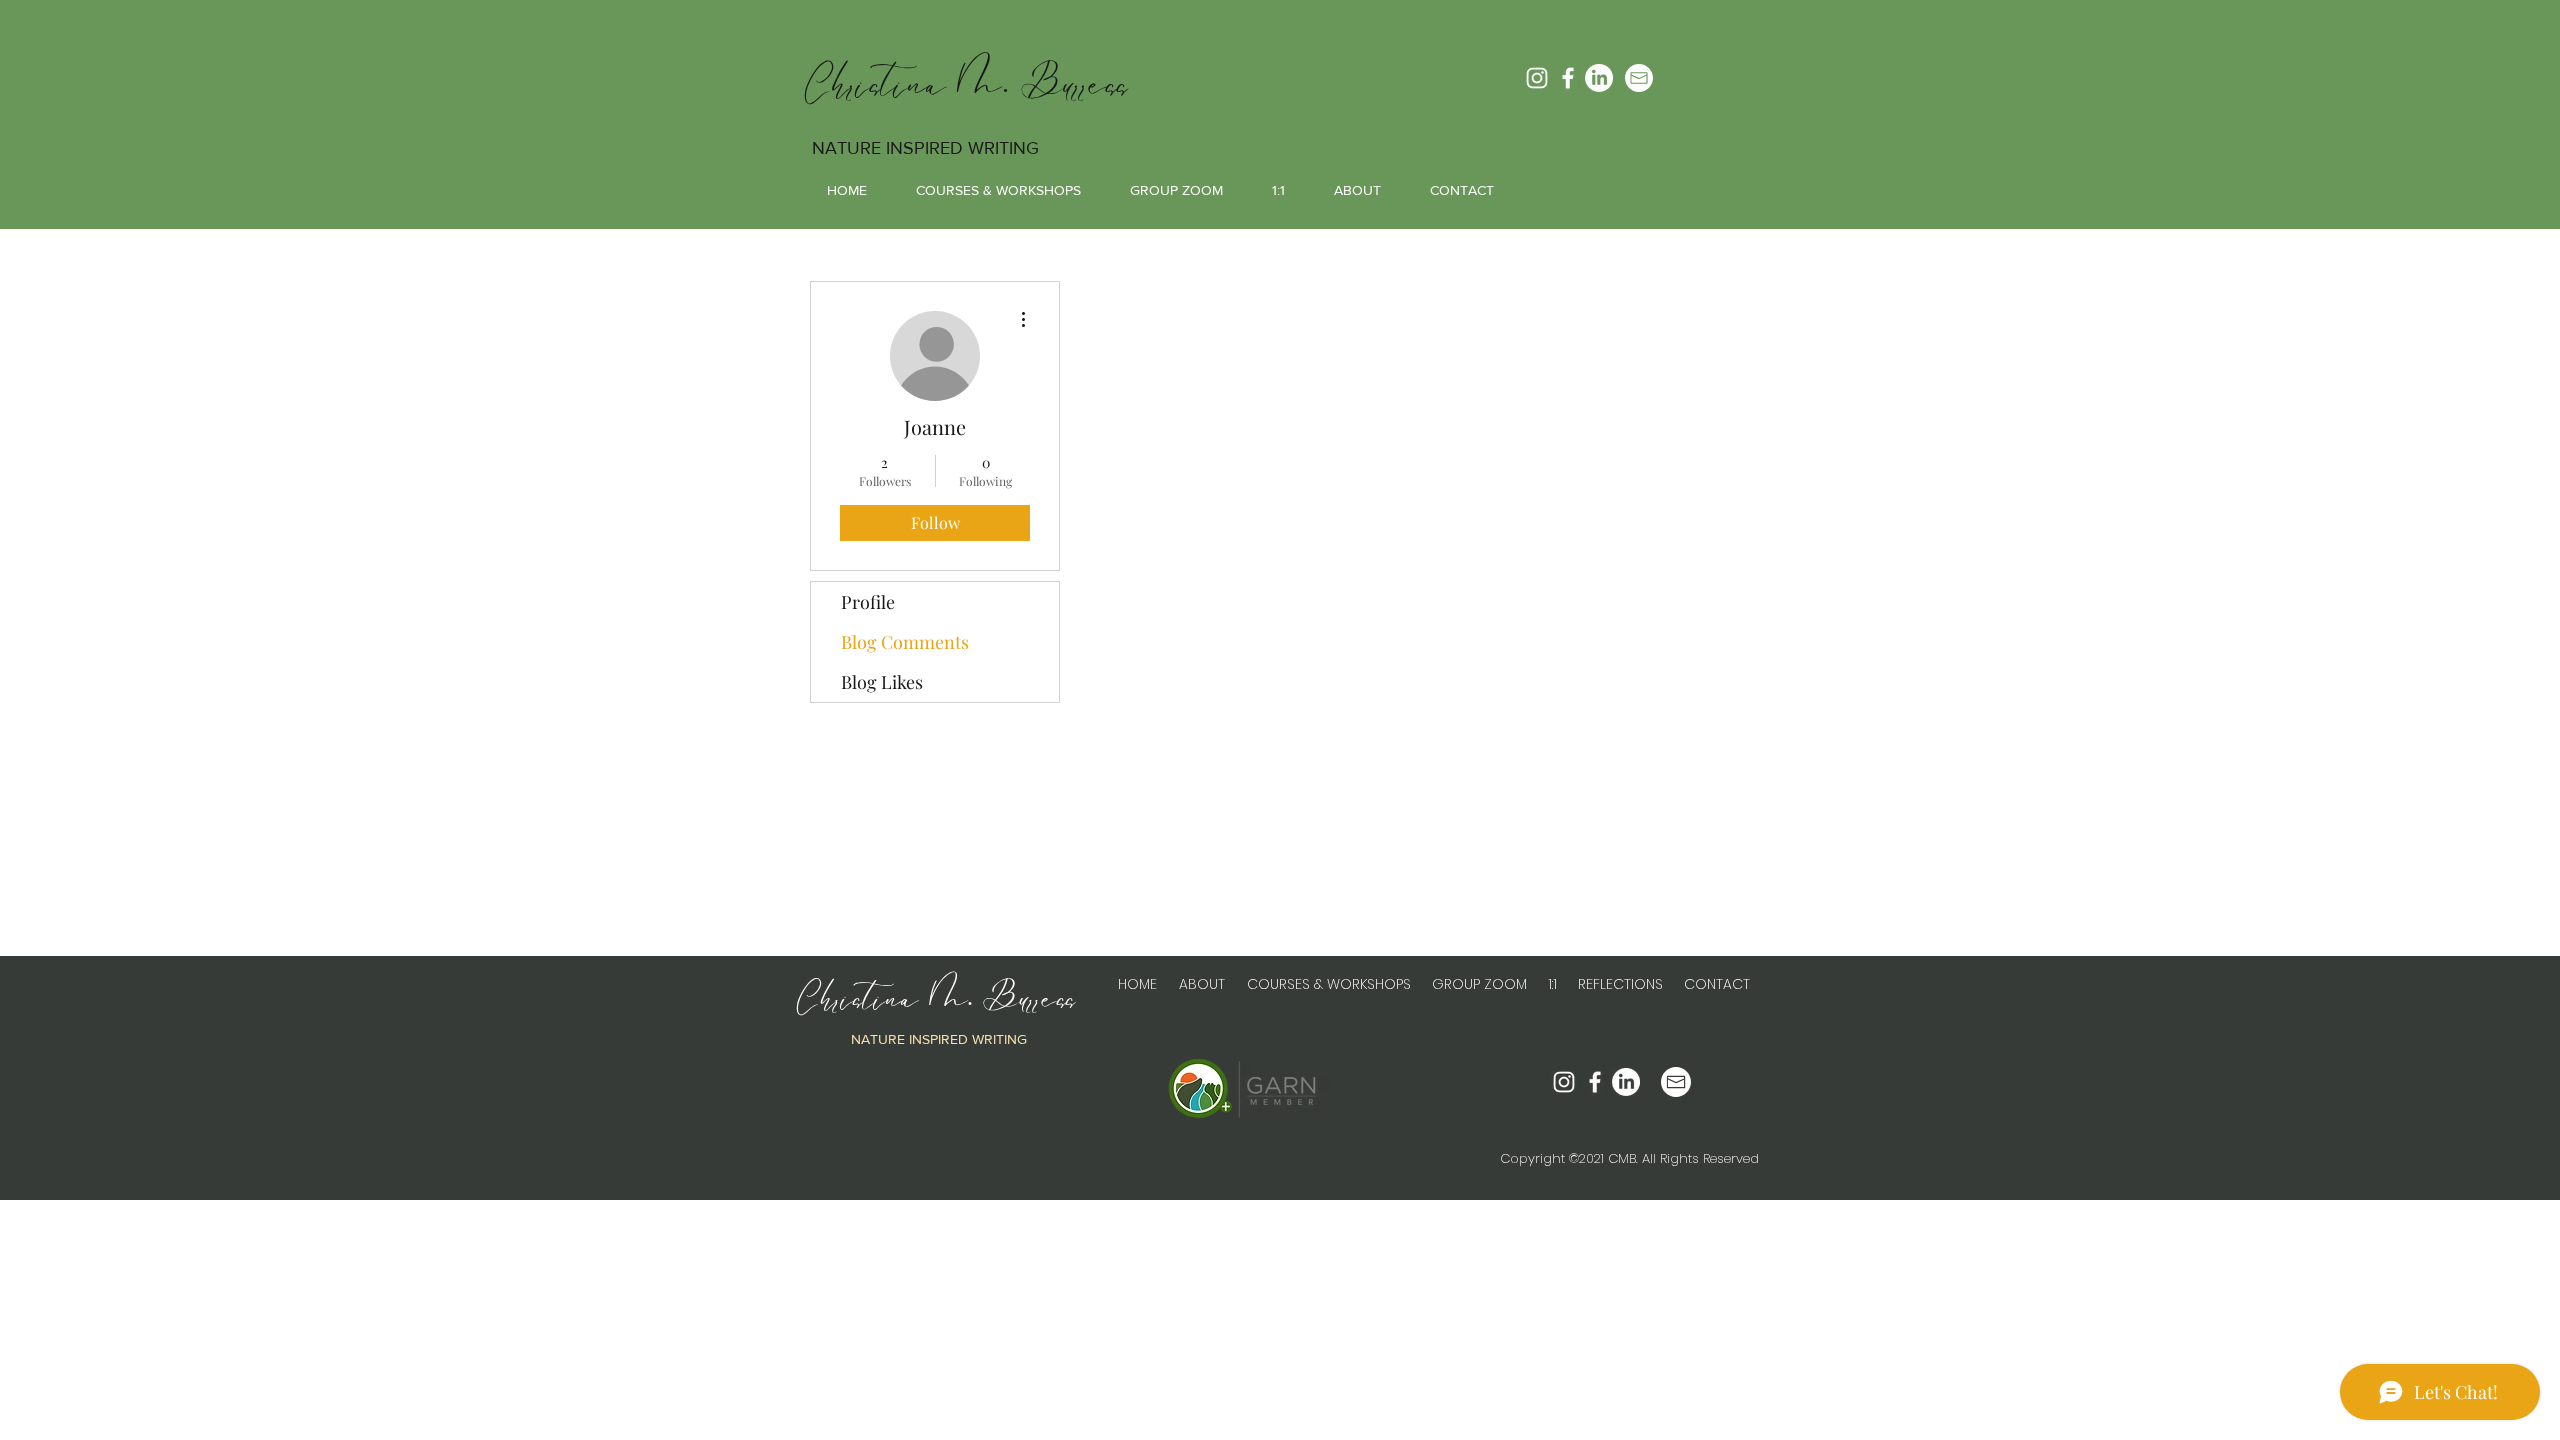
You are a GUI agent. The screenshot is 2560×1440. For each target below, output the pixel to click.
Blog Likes (882, 682)
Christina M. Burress (967, 85)
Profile (868, 602)
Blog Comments (905, 642)
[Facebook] (1568, 78)
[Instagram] (1537, 78)
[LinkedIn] (1599, 78)
